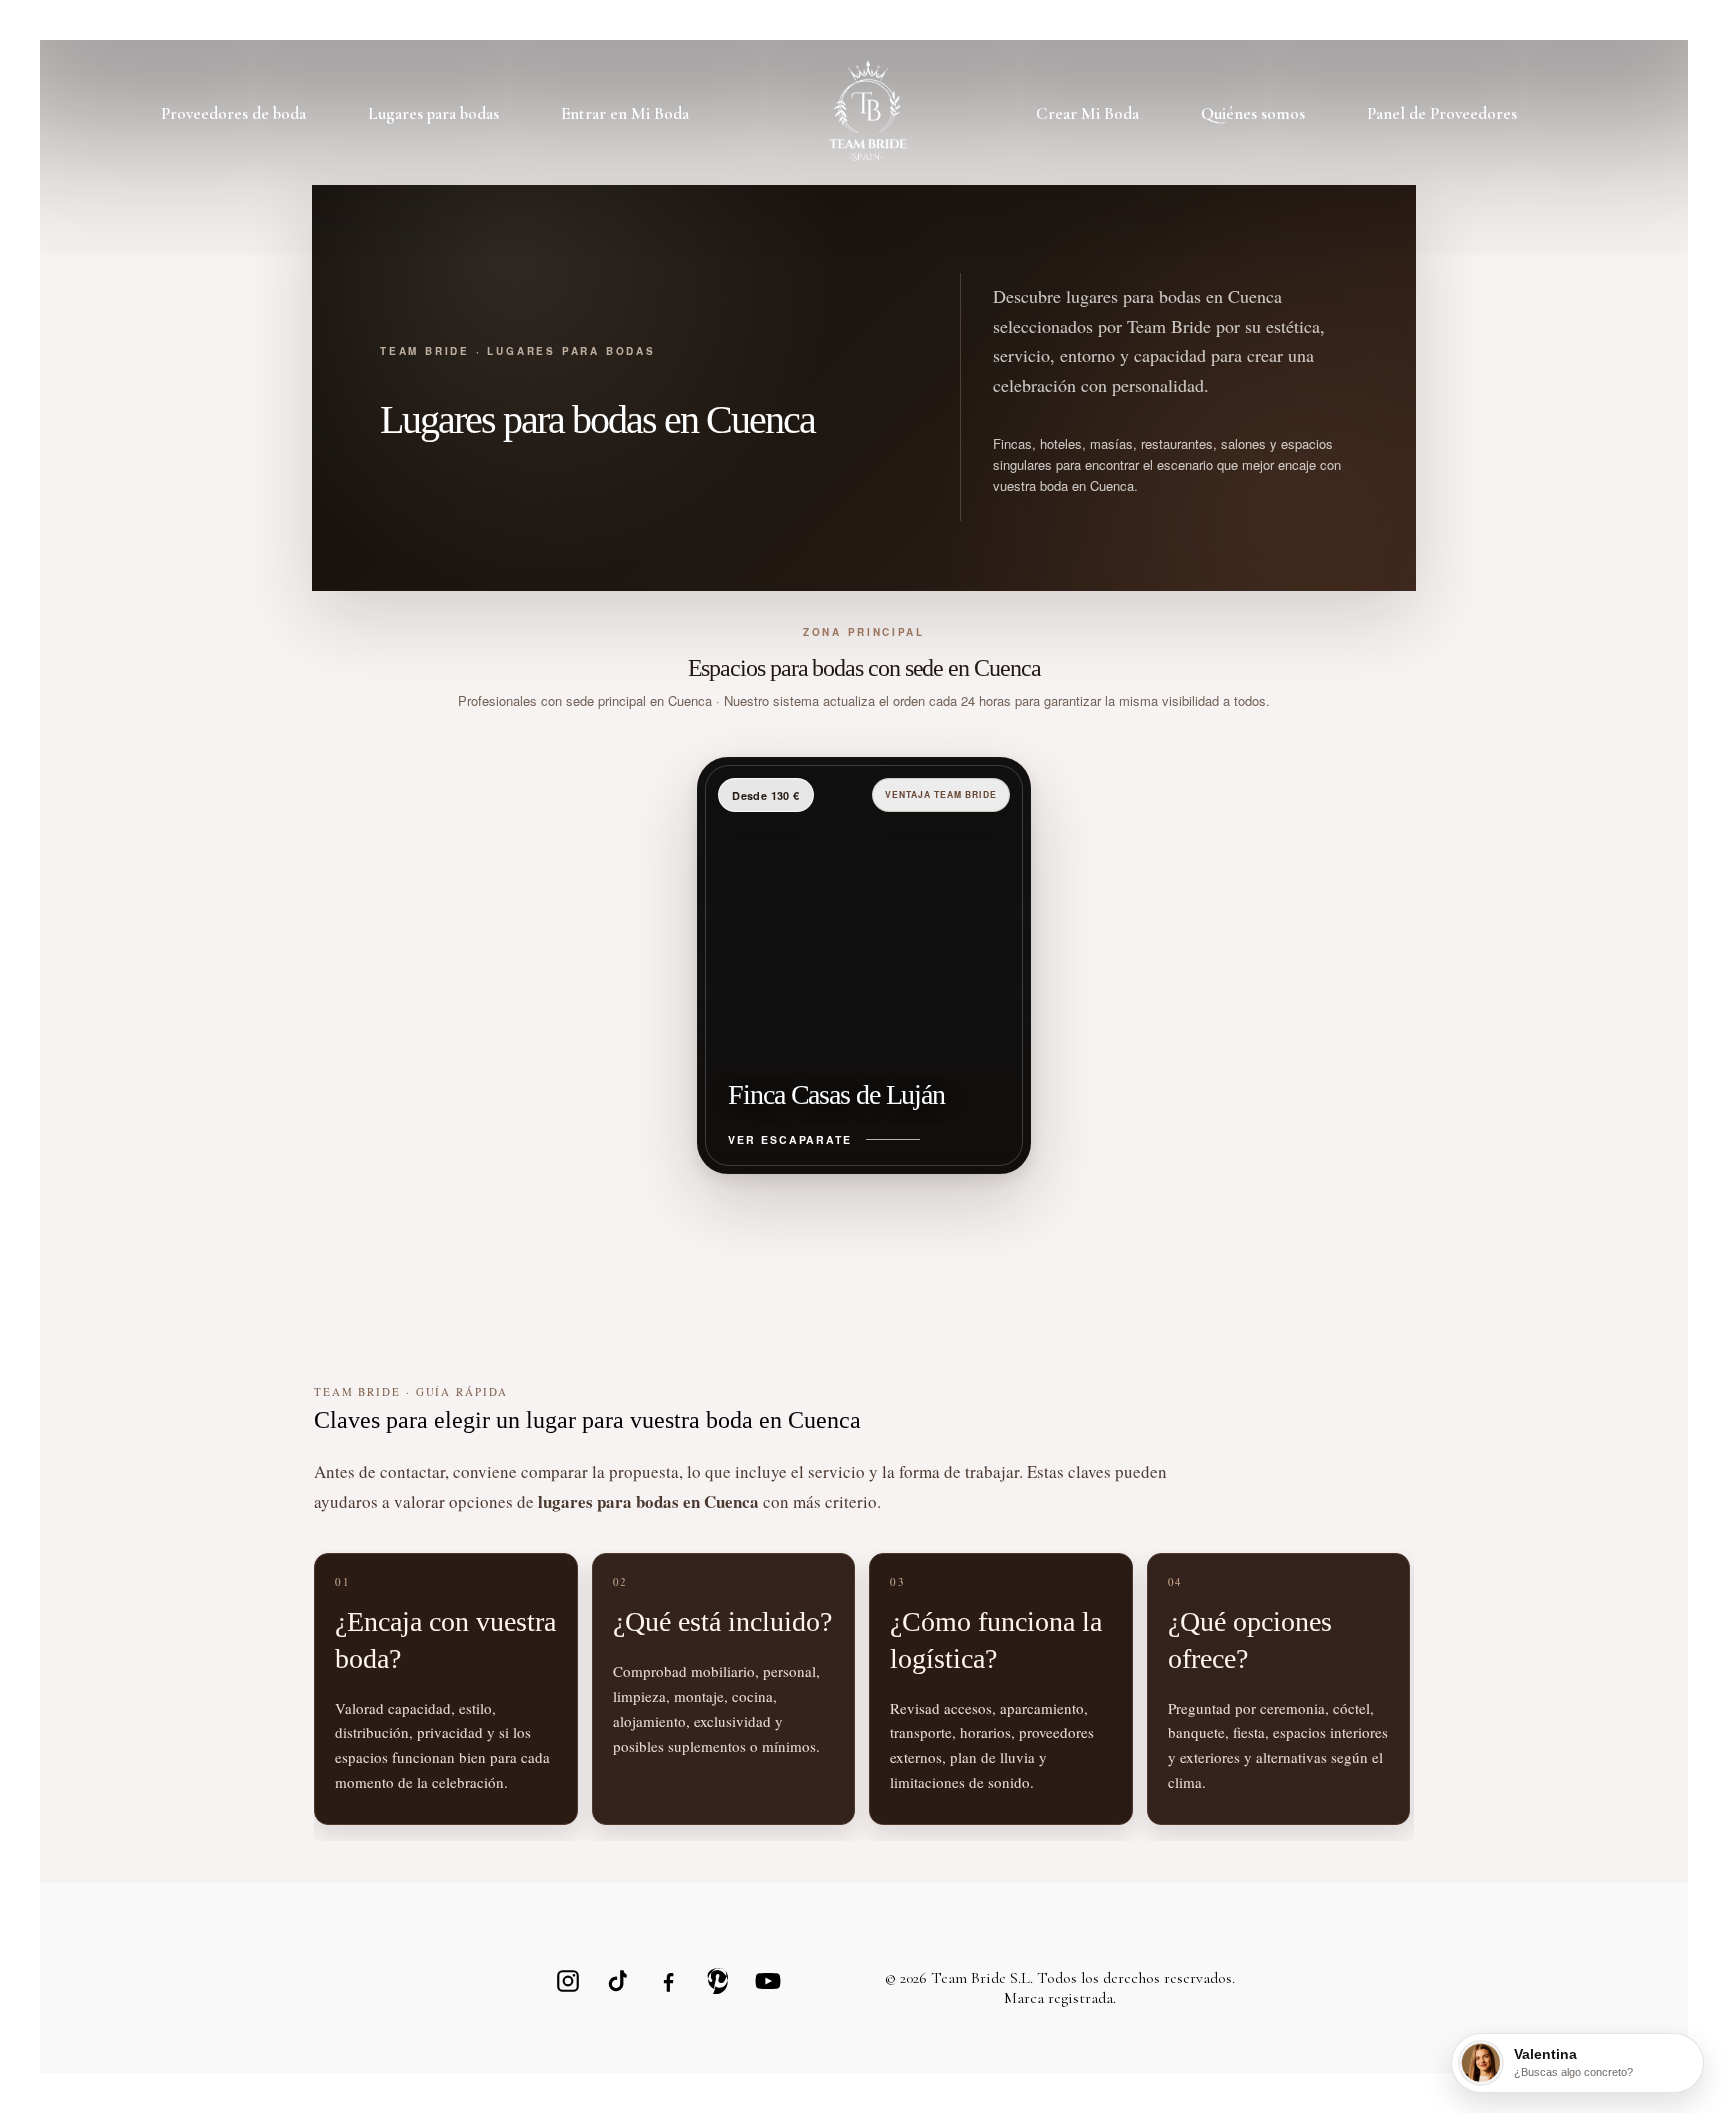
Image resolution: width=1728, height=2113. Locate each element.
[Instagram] (568, 1981)
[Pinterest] (718, 1981)
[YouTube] (768, 1981)
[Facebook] (668, 1981)
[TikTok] (618, 1981)
